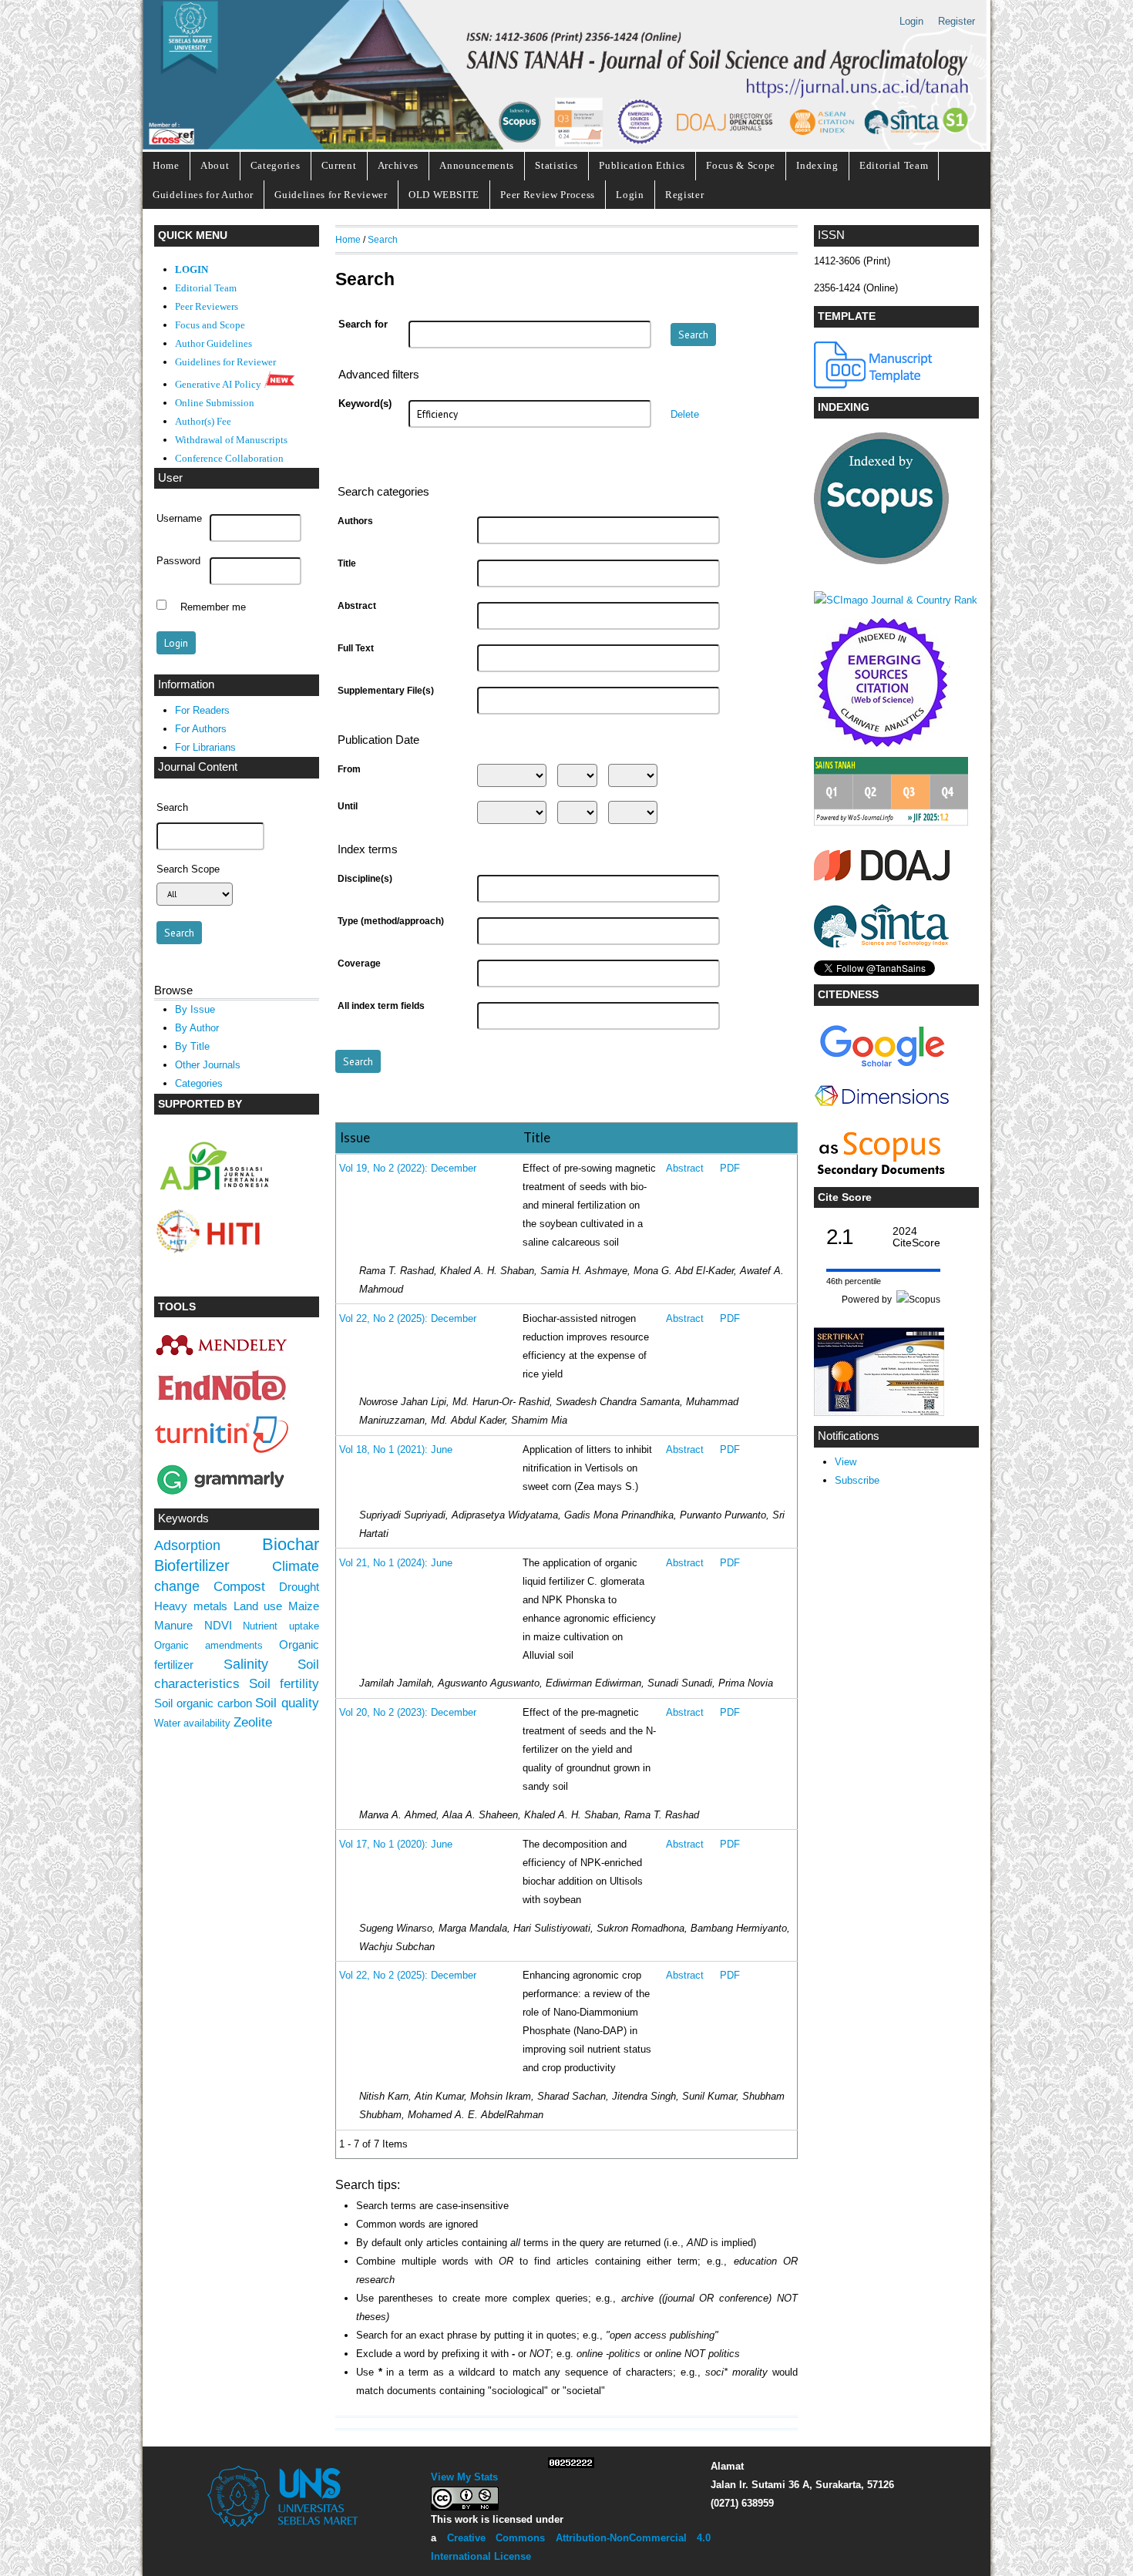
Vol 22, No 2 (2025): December (408, 1319)
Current (339, 165)
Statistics (556, 165)
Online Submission (215, 403)
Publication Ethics (642, 165)
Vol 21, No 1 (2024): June (396, 1563)
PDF (730, 1169)
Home (166, 165)
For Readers (202, 710)
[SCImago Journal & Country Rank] (896, 600)
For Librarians (205, 747)
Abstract (357, 606)
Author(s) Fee (203, 422)
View (846, 1462)
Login (911, 21)
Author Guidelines (213, 344)
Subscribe (857, 1480)
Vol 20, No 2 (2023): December (408, 1713)
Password (178, 561)
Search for (363, 325)
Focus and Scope (210, 325)
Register (956, 21)
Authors (355, 521)
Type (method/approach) (391, 921)
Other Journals (208, 1065)
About (215, 165)
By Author (197, 1028)
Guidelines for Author (203, 195)
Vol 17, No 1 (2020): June (396, 1845)
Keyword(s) (365, 404)
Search (383, 239)
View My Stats (464, 2477)
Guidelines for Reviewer (331, 195)
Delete (685, 415)
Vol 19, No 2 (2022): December (408, 1169)
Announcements (477, 165)
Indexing (817, 165)
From (349, 769)
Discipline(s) (365, 879)
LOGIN (192, 270)
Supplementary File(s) (386, 691)
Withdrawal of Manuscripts (231, 440)
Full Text (356, 648)
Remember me (213, 607)
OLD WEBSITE (444, 195)
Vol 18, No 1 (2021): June (396, 1450)
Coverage (359, 963)
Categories (276, 165)
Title (347, 563)
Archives (398, 165)
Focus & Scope (741, 165)
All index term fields (381, 1006)
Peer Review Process (548, 195)
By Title (192, 1046)
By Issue (195, 1009)
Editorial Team (894, 165)
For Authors (201, 729)
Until (348, 806)
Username (179, 519)
